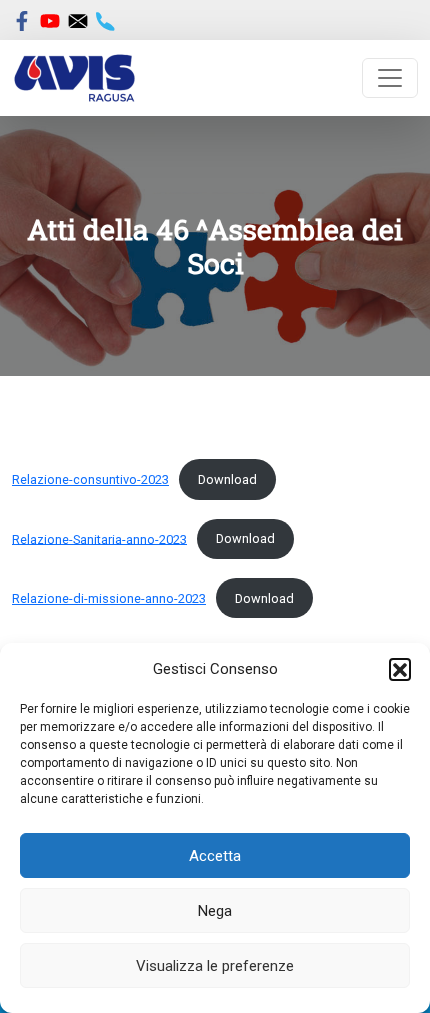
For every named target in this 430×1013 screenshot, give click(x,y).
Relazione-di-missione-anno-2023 (109, 598)
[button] (400, 669)
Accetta (215, 856)
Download (227, 479)
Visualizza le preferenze (215, 966)
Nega (215, 911)
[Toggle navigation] (390, 78)
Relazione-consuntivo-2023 (90, 479)
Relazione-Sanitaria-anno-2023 (99, 538)
